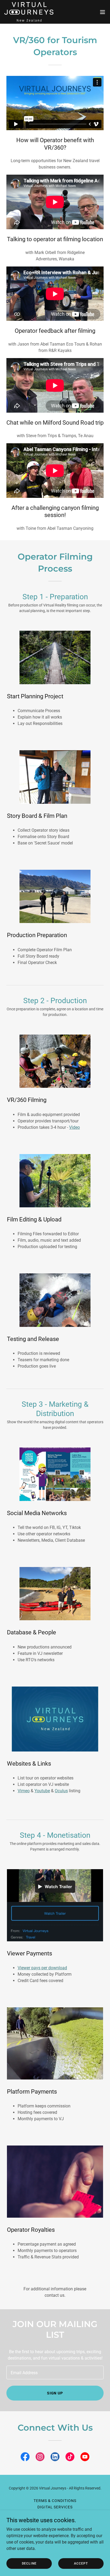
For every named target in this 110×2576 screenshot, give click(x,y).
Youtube (42, 1791)
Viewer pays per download (42, 1968)
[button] (103, 12)
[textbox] (55, 2372)
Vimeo (24, 1791)
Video (74, 1127)
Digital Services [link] (55, 2507)
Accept (81, 2563)
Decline (29, 2563)
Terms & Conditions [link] (55, 2501)
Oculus (61, 1791)
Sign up (55, 2393)
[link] (29, 12)
